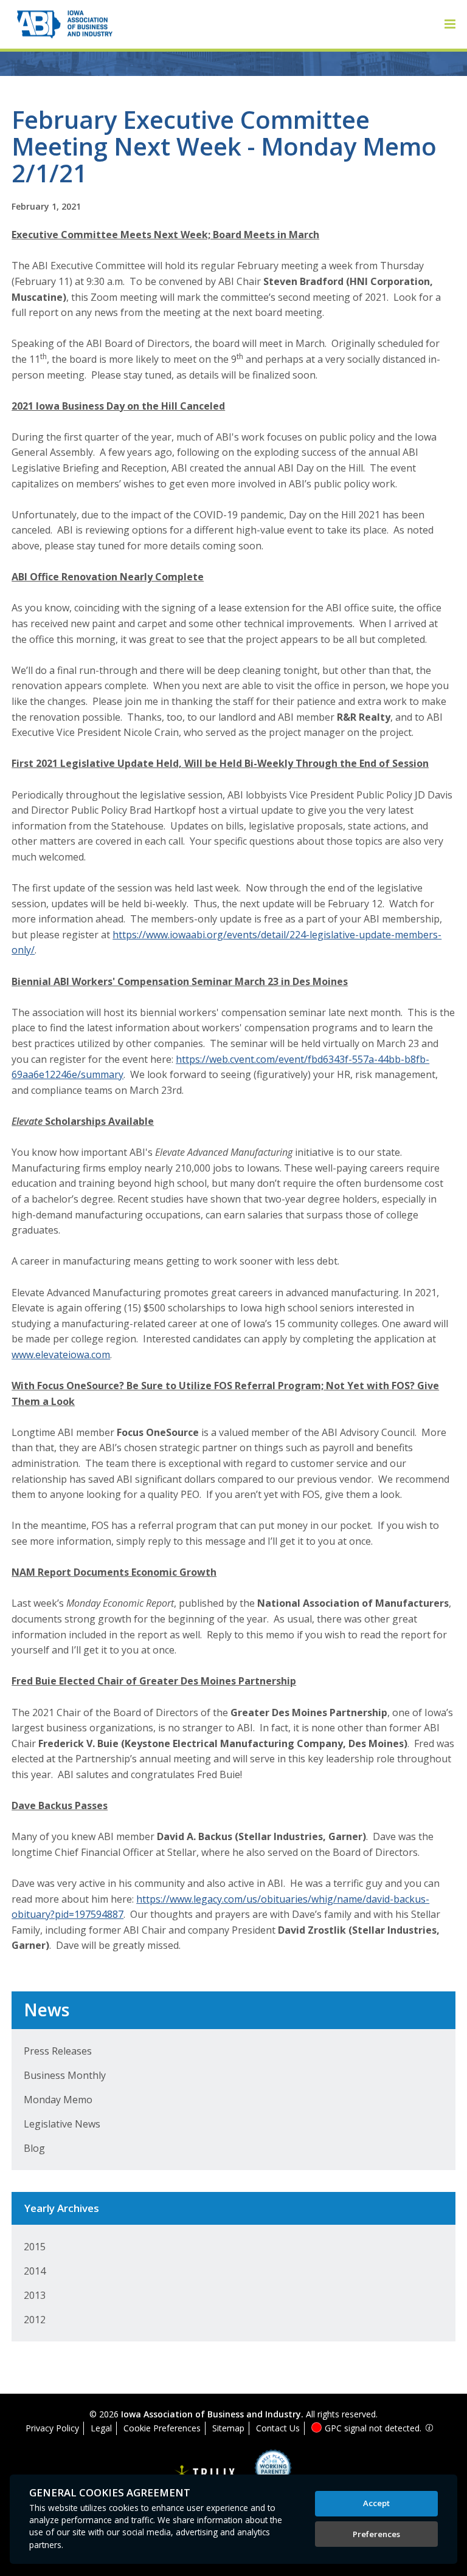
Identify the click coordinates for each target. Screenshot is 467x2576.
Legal (101, 2428)
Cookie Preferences (162, 2428)
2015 (35, 2247)
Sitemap (228, 2428)
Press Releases (58, 2051)
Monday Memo (58, 2100)
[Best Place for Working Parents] (264, 2472)
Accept (376, 2503)
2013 (35, 2295)
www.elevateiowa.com (61, 1355)
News (47, 2010)
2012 (35, 2320)
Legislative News (62, 2124)
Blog (34, 2148)
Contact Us (278, 2428)
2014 (35, 2271)
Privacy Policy (52, 2428)
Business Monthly (65, 2075)
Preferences (376, 2534)
